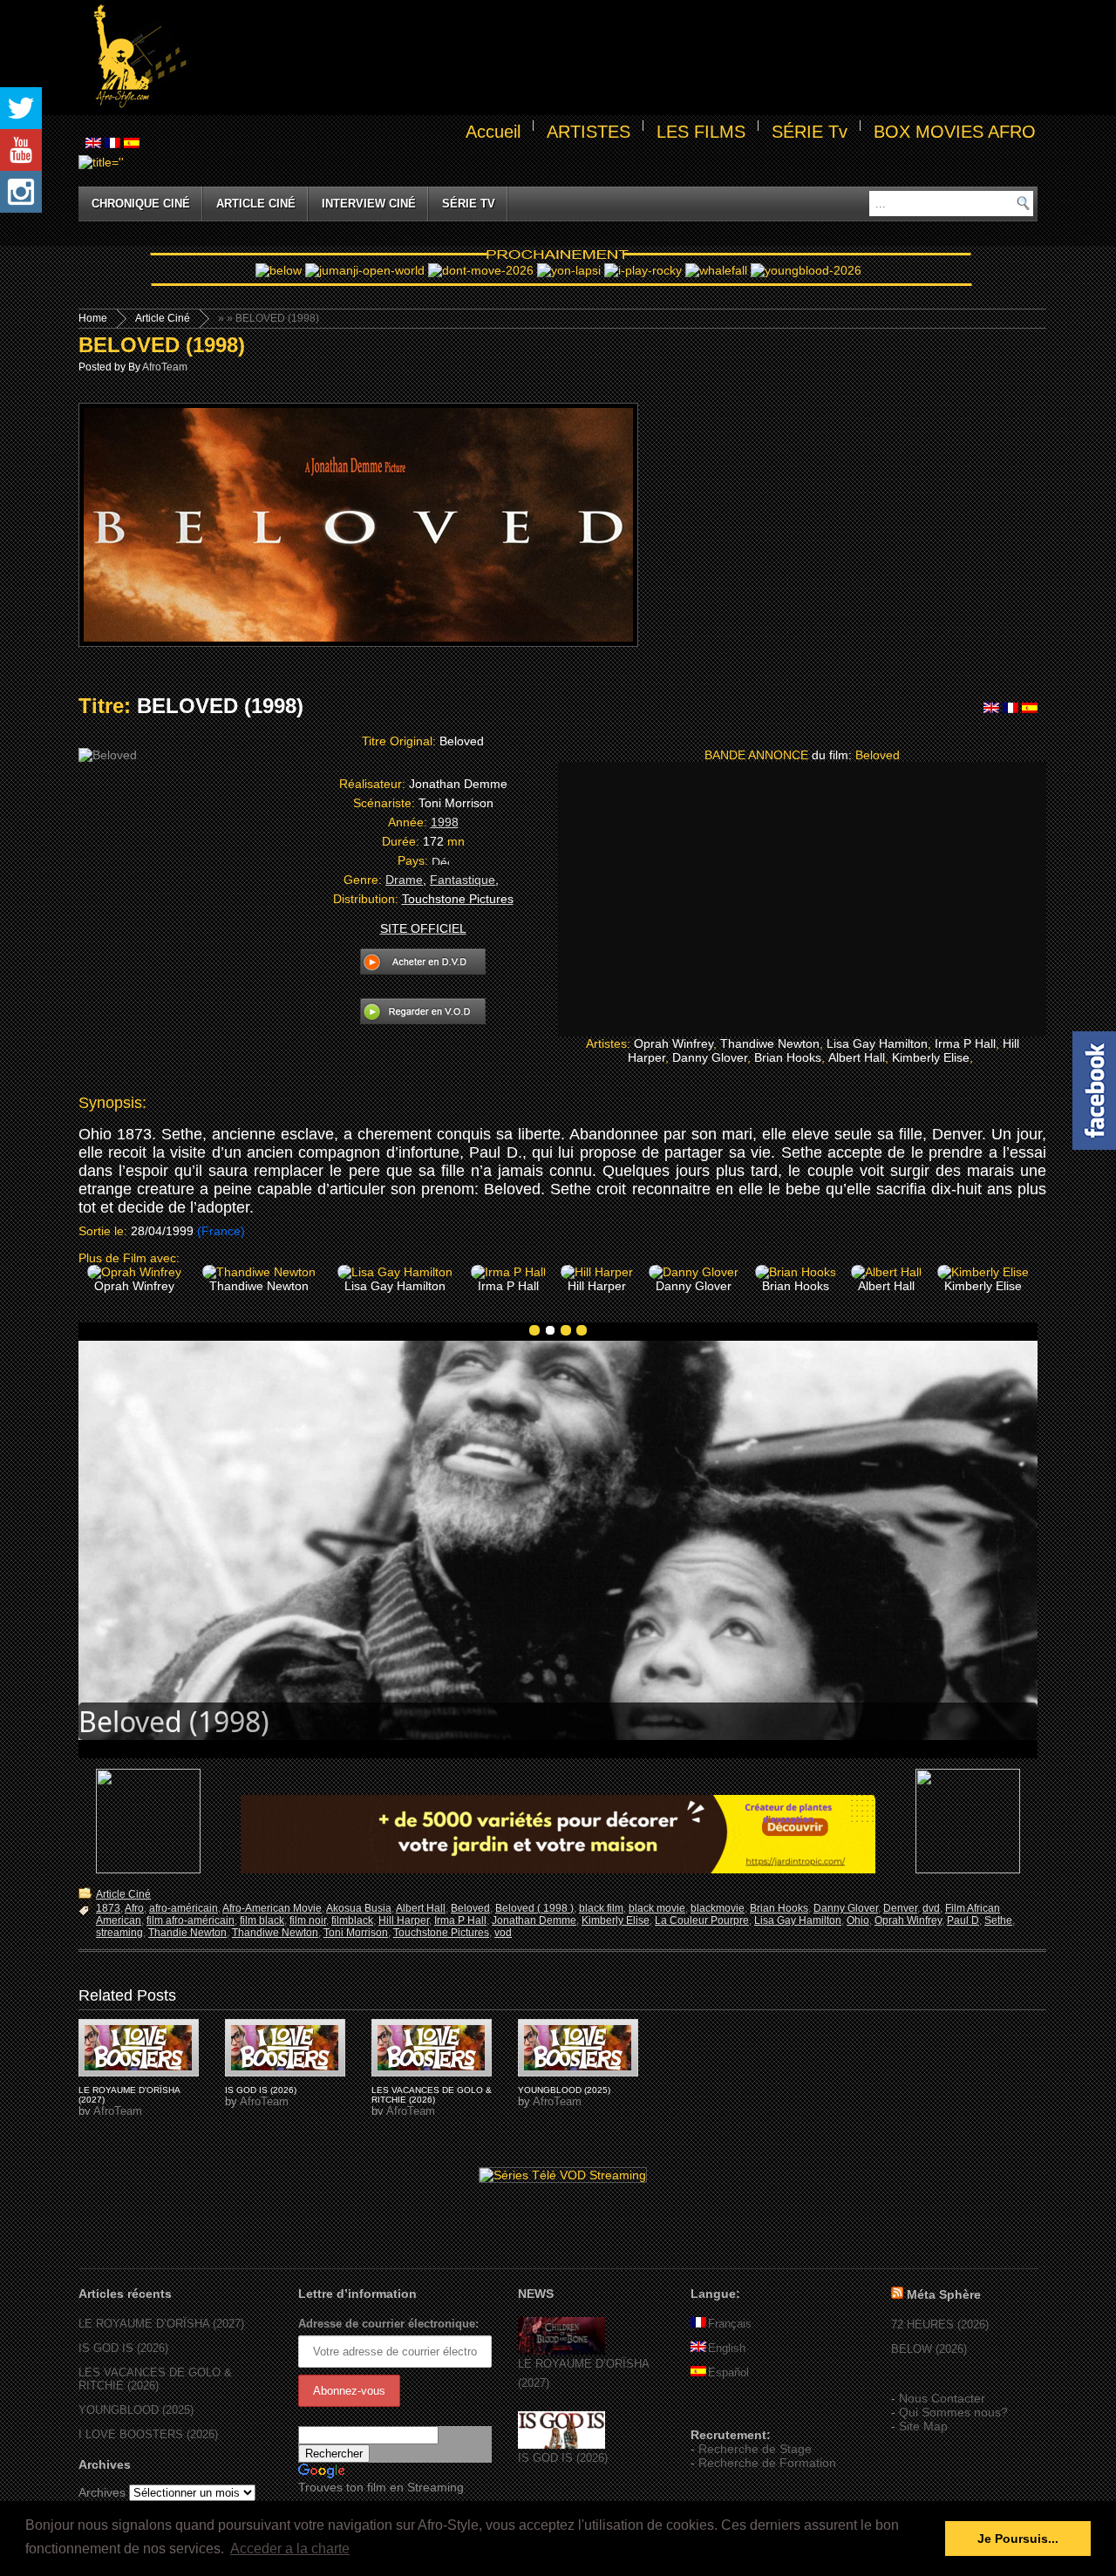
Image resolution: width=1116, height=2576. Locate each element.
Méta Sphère (944, 2294)
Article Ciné (256, 204)
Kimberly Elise (616, 1920)
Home (93, 318)
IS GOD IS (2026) (261, 2090)
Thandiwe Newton (275, 1933)
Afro (134, 1908)
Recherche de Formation (767, 2463)
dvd (931, 1908)
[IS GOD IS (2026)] (561, 2445)
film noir (308, 1920)
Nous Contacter (942, 2398)
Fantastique (463, 880)
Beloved (470, 1908)
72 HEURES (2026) (940, 2325)
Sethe (998, 1920)
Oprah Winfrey (908, 1920)
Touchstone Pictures (441, 1933)
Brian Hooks (779, 1908)
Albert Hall (421, 1908)
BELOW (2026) (929, 2349)
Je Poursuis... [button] (1018, 2539)
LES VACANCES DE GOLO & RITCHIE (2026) (432, 2095)
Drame (404, 880)
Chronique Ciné (141, 204)
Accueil (493, 132)
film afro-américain (191, 1920)
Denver (900, 1908)
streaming (119, 1933)
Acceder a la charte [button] (290, 2549)
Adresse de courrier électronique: (388, 2324)
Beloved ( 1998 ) (534, 1908)
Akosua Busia (359, 1908)
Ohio (858, 1920)
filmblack (352, 1920)
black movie (657, 1908)
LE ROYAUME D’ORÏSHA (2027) (161, 2324)
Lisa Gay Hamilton (798, 1920)
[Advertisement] (616, 58)
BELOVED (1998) (162, 345)
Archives (102, 2492)
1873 (108, 1908)
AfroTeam (165, 367)
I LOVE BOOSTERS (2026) (148, 2434)
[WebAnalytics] (725, 2409)
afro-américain (184, 1908)
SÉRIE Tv (810, 132)
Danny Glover (846, 1908)
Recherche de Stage (755, 2449)
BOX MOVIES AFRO (955, 132)
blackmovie (718, 1908)
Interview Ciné (369, 204)
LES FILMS (701, 132)
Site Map (923, 2426)
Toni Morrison (356, 1933)
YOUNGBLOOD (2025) (564, 2090)
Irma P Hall (460, 1920)
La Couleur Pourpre (702, 1920)
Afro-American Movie (272, 1908)
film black (262, 1920)
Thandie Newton (187, 1933)
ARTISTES (589, 132)
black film (601, 1908)
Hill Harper (404, 1920)
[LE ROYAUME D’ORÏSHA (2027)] (561, 2351)
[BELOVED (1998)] (139, 2048)
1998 (445, 822)
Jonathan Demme (534, 1920)
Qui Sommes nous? (953, 2412)
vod (503, 1933)
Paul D (963, 1920)
